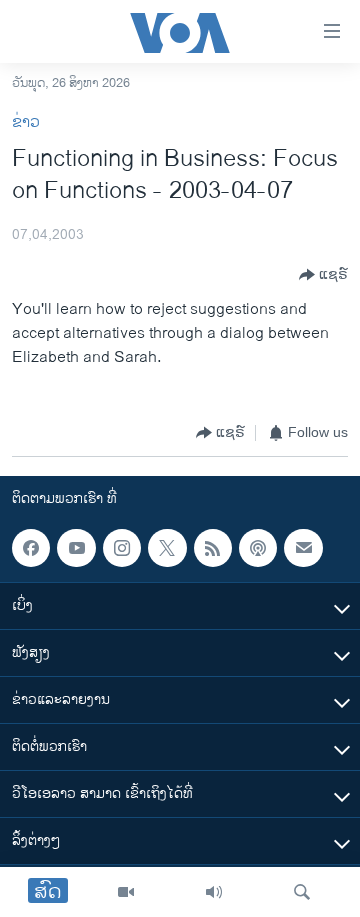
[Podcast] (258, 548)
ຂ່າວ (26, 122)
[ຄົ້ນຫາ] (302, 892)
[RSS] (213, 548)
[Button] (323, 275)
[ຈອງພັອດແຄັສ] (303, 548)
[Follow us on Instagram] (122, 548)
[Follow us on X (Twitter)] (167, 548)
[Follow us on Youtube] (76, 548)
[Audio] (214, 892)
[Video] (126, 892)
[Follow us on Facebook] (31, 548)
